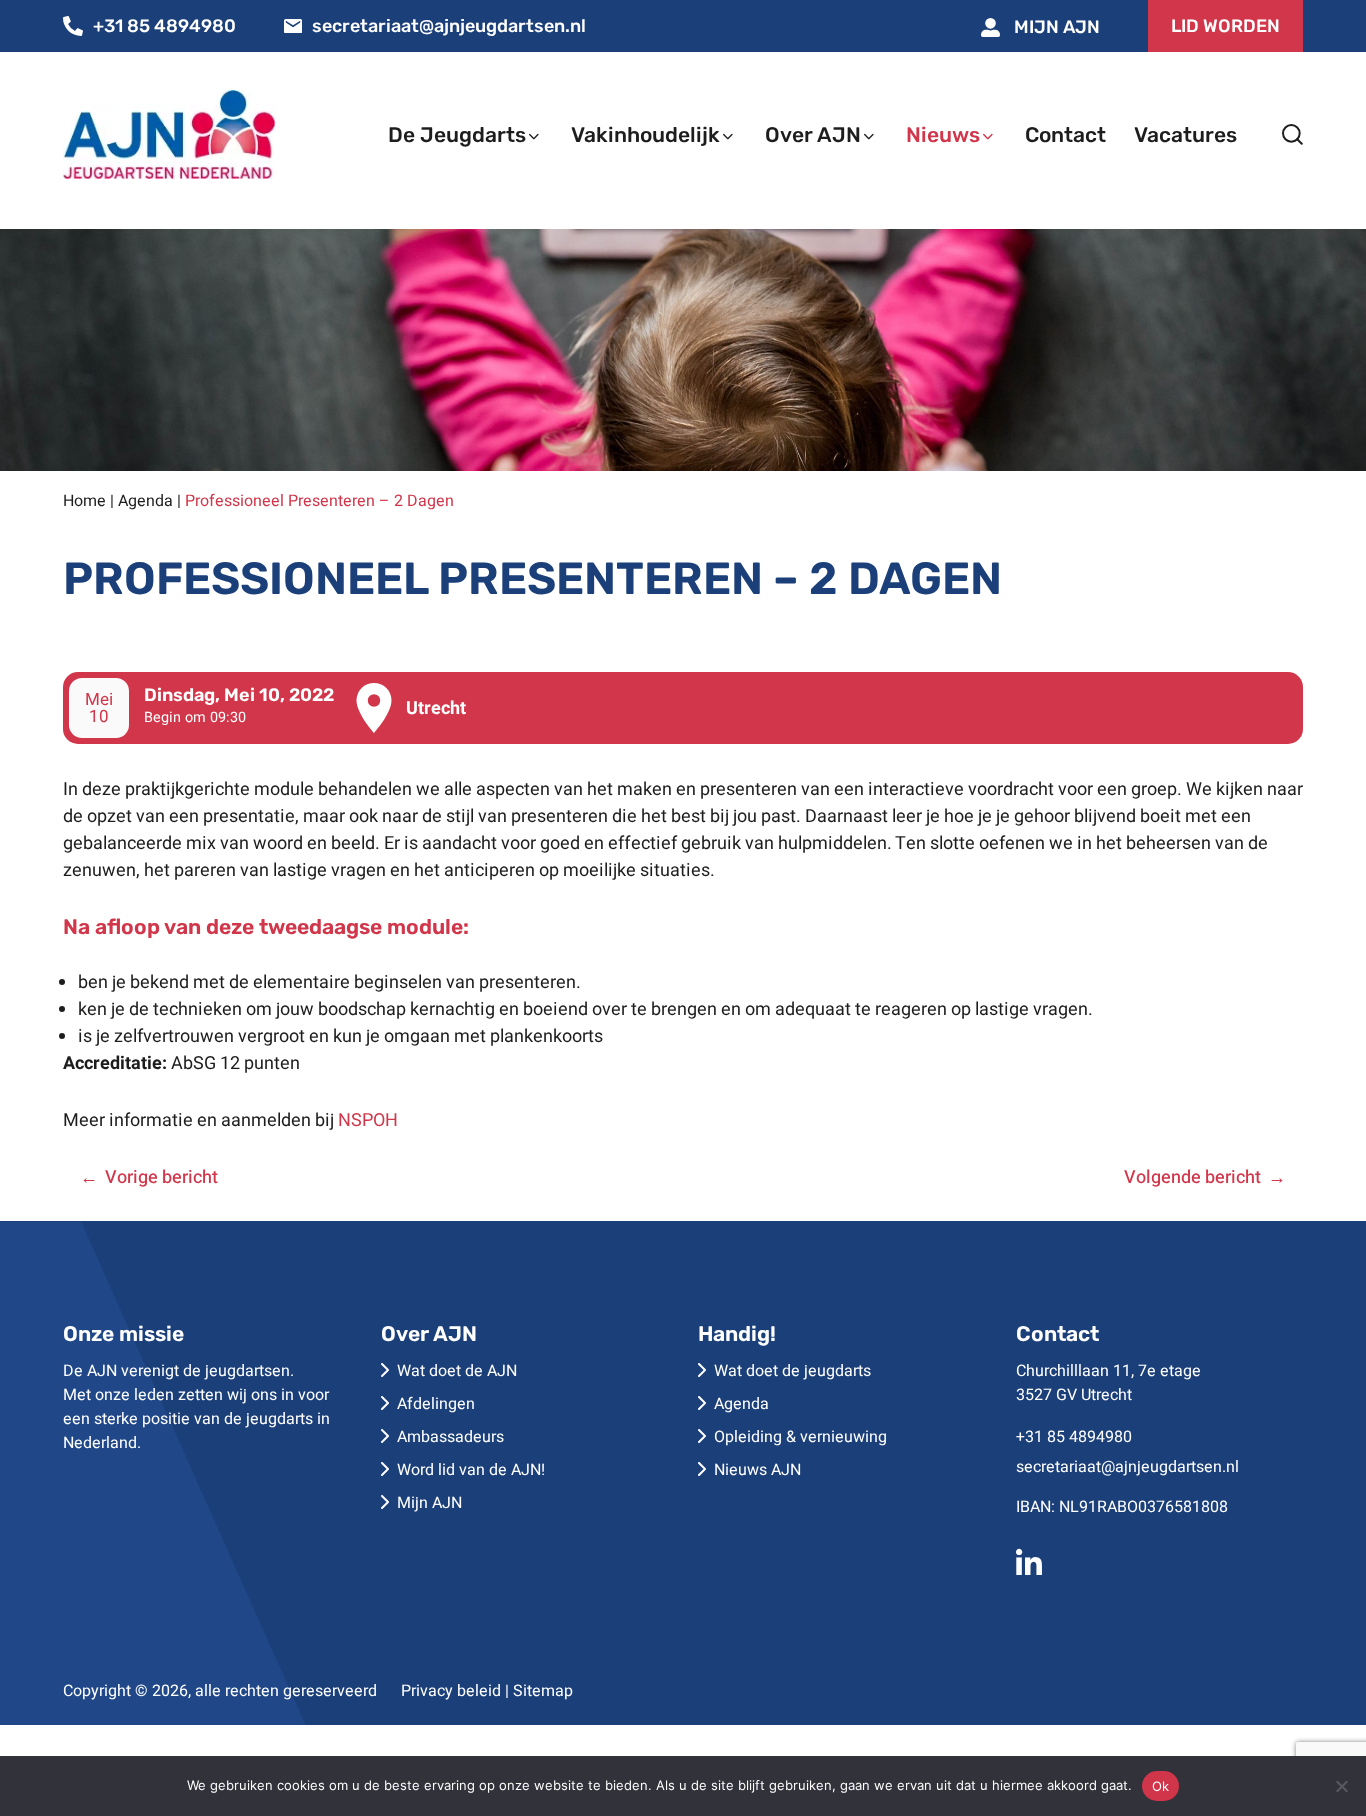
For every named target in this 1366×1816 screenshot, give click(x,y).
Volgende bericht (1192, 1177)
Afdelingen (436, 1404)
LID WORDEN (1225, 26)
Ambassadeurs (450, 1437)
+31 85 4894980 (164, 26)
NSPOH (368, 1120)
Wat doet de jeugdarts (792, 1371)
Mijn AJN (1055, 27)
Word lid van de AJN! (471, 1470)
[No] (1341, 1786)
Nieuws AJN (757, 1470)
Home (84, 501)
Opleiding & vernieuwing (800, 1437)
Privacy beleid (451, 1691)
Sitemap (543, 1691)
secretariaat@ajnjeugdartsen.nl (449, 26)
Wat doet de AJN (457, 1371)
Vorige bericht (161, 1177)
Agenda (145, 501)
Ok (1161, 1786)
